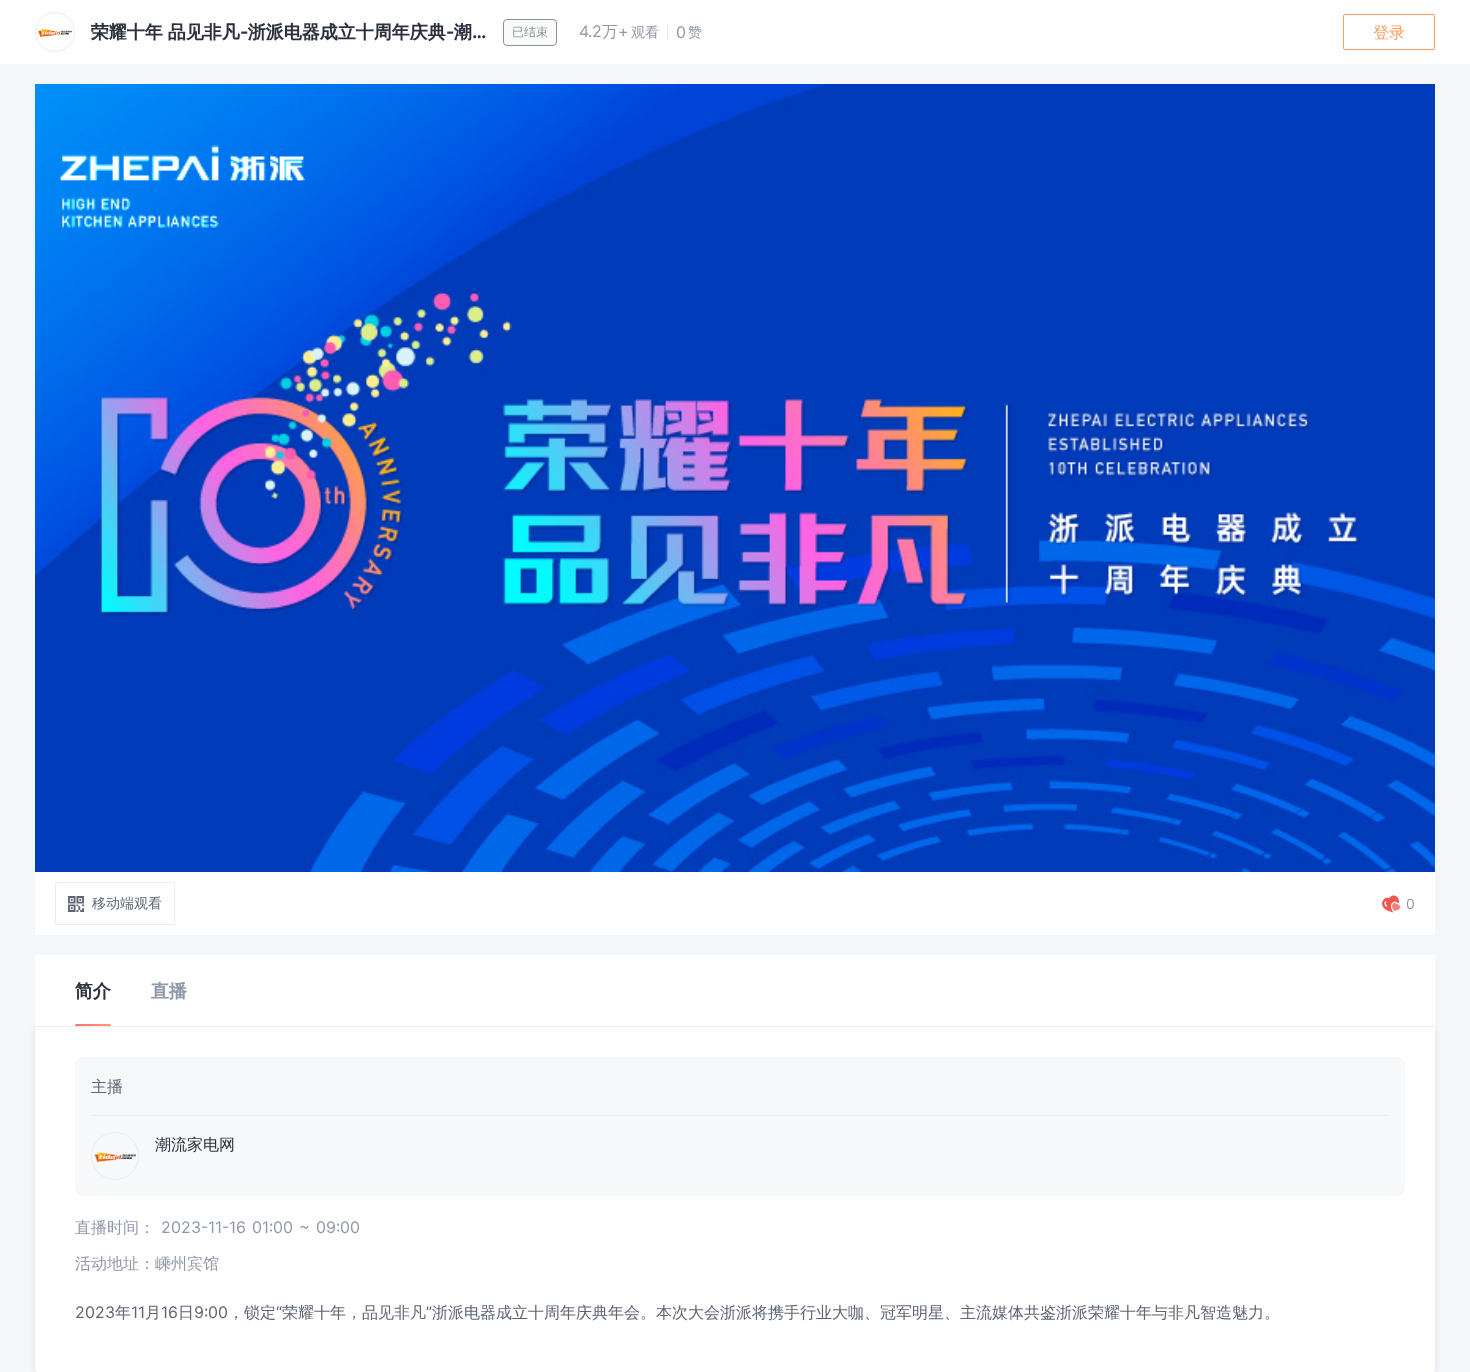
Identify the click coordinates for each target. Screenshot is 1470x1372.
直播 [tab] (169, 990)
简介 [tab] (93, 990)
